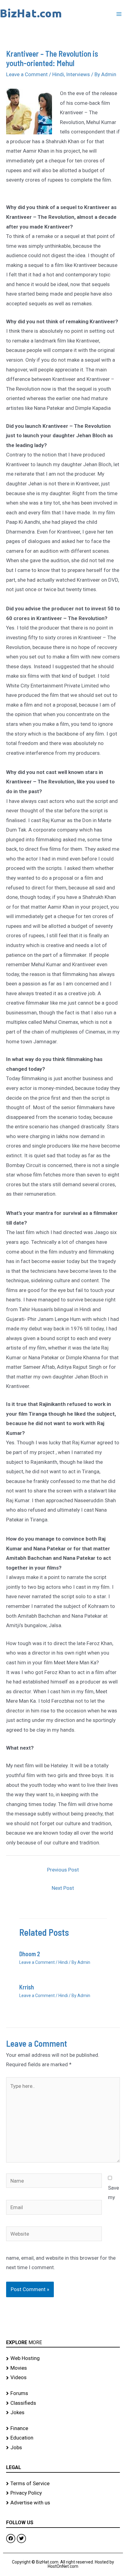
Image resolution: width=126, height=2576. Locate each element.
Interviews (78, 74)
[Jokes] (63, 2413)
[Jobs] (63, 2448)
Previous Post (63, 1870)
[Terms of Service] (63, 2484)
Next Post (63, 1888)
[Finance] (63, 2429)
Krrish (27, 1987)
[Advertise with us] (63, 2503)
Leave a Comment (27, 74)
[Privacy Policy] (63, 2493)
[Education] (63, 2438)
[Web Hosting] (63, 2358)
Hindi (58, 74)
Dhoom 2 (30, 1954)
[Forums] (63, 2393)
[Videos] (63, 2378)
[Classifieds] (63, 2403)
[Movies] (63, 2368)
